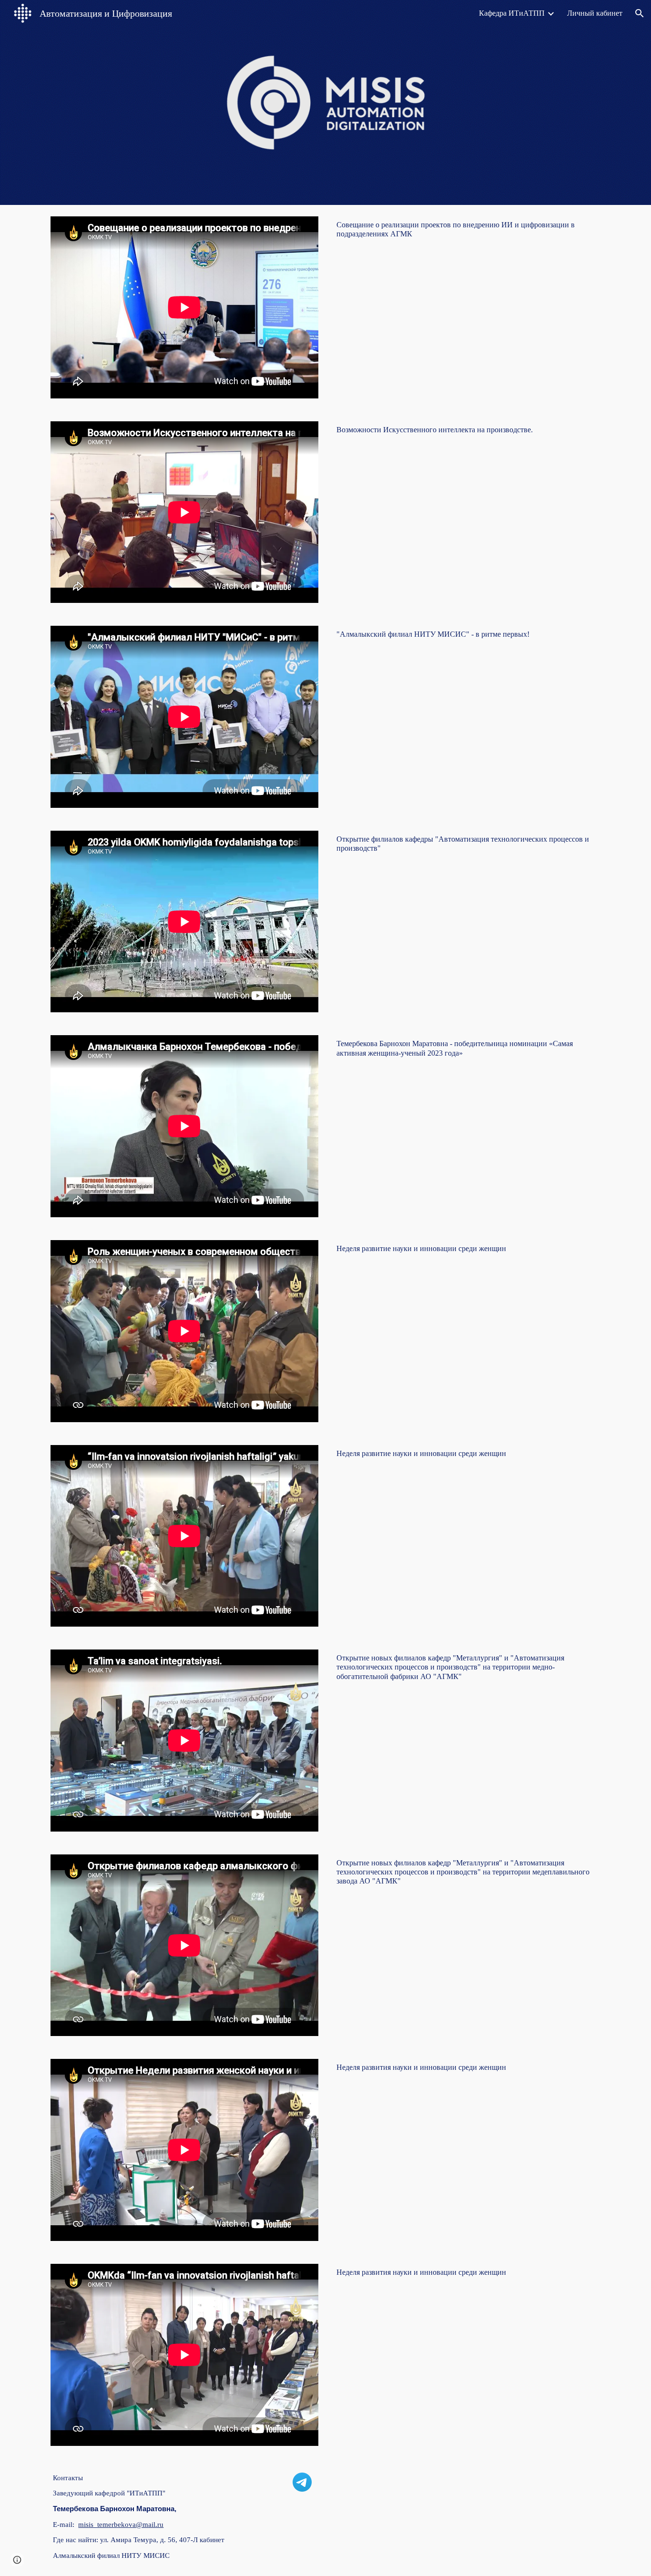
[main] (467, 229)
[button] (640, 13)
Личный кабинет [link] (595, 13)
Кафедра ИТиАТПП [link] (512, 13)
